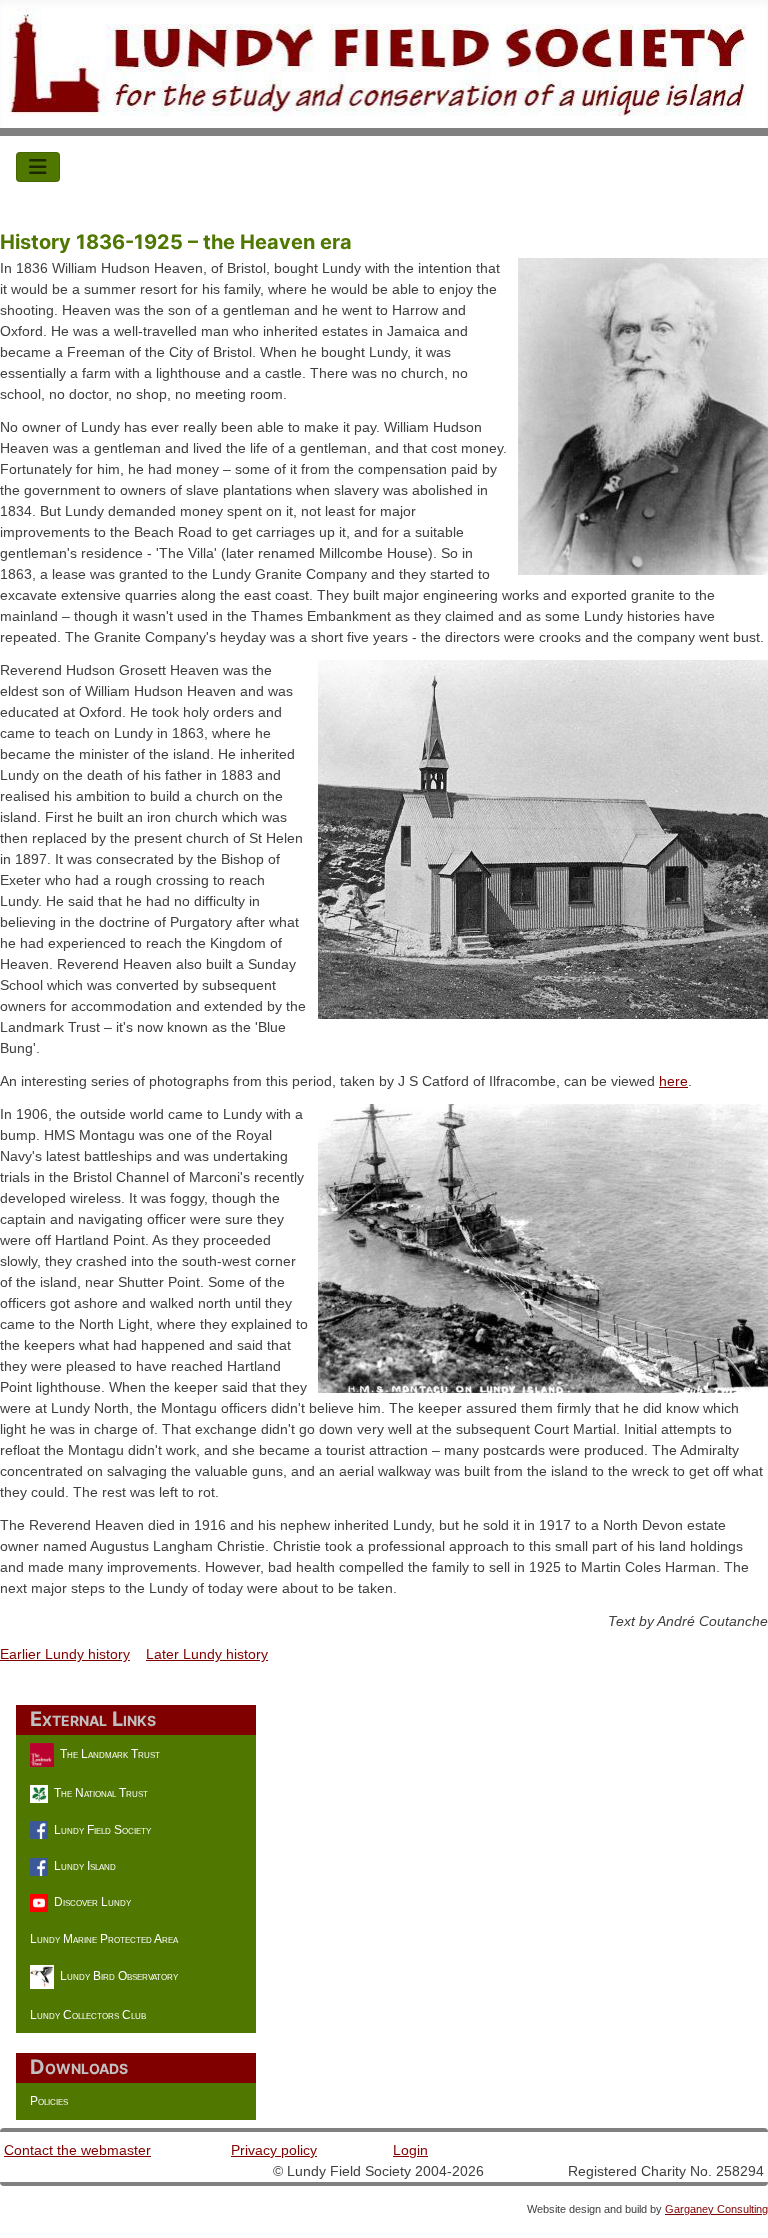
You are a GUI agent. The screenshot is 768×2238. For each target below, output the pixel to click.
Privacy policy (274, 2150)
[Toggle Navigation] (38, 167)
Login (410, 2150)
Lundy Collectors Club (88, 2015)
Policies (49, 2101)
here (673, 1081)
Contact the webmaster (77, 2150)
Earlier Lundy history (65, 1654)
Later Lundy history (207, 1654)
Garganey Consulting (716, 2209)
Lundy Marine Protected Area (104, 1939)
